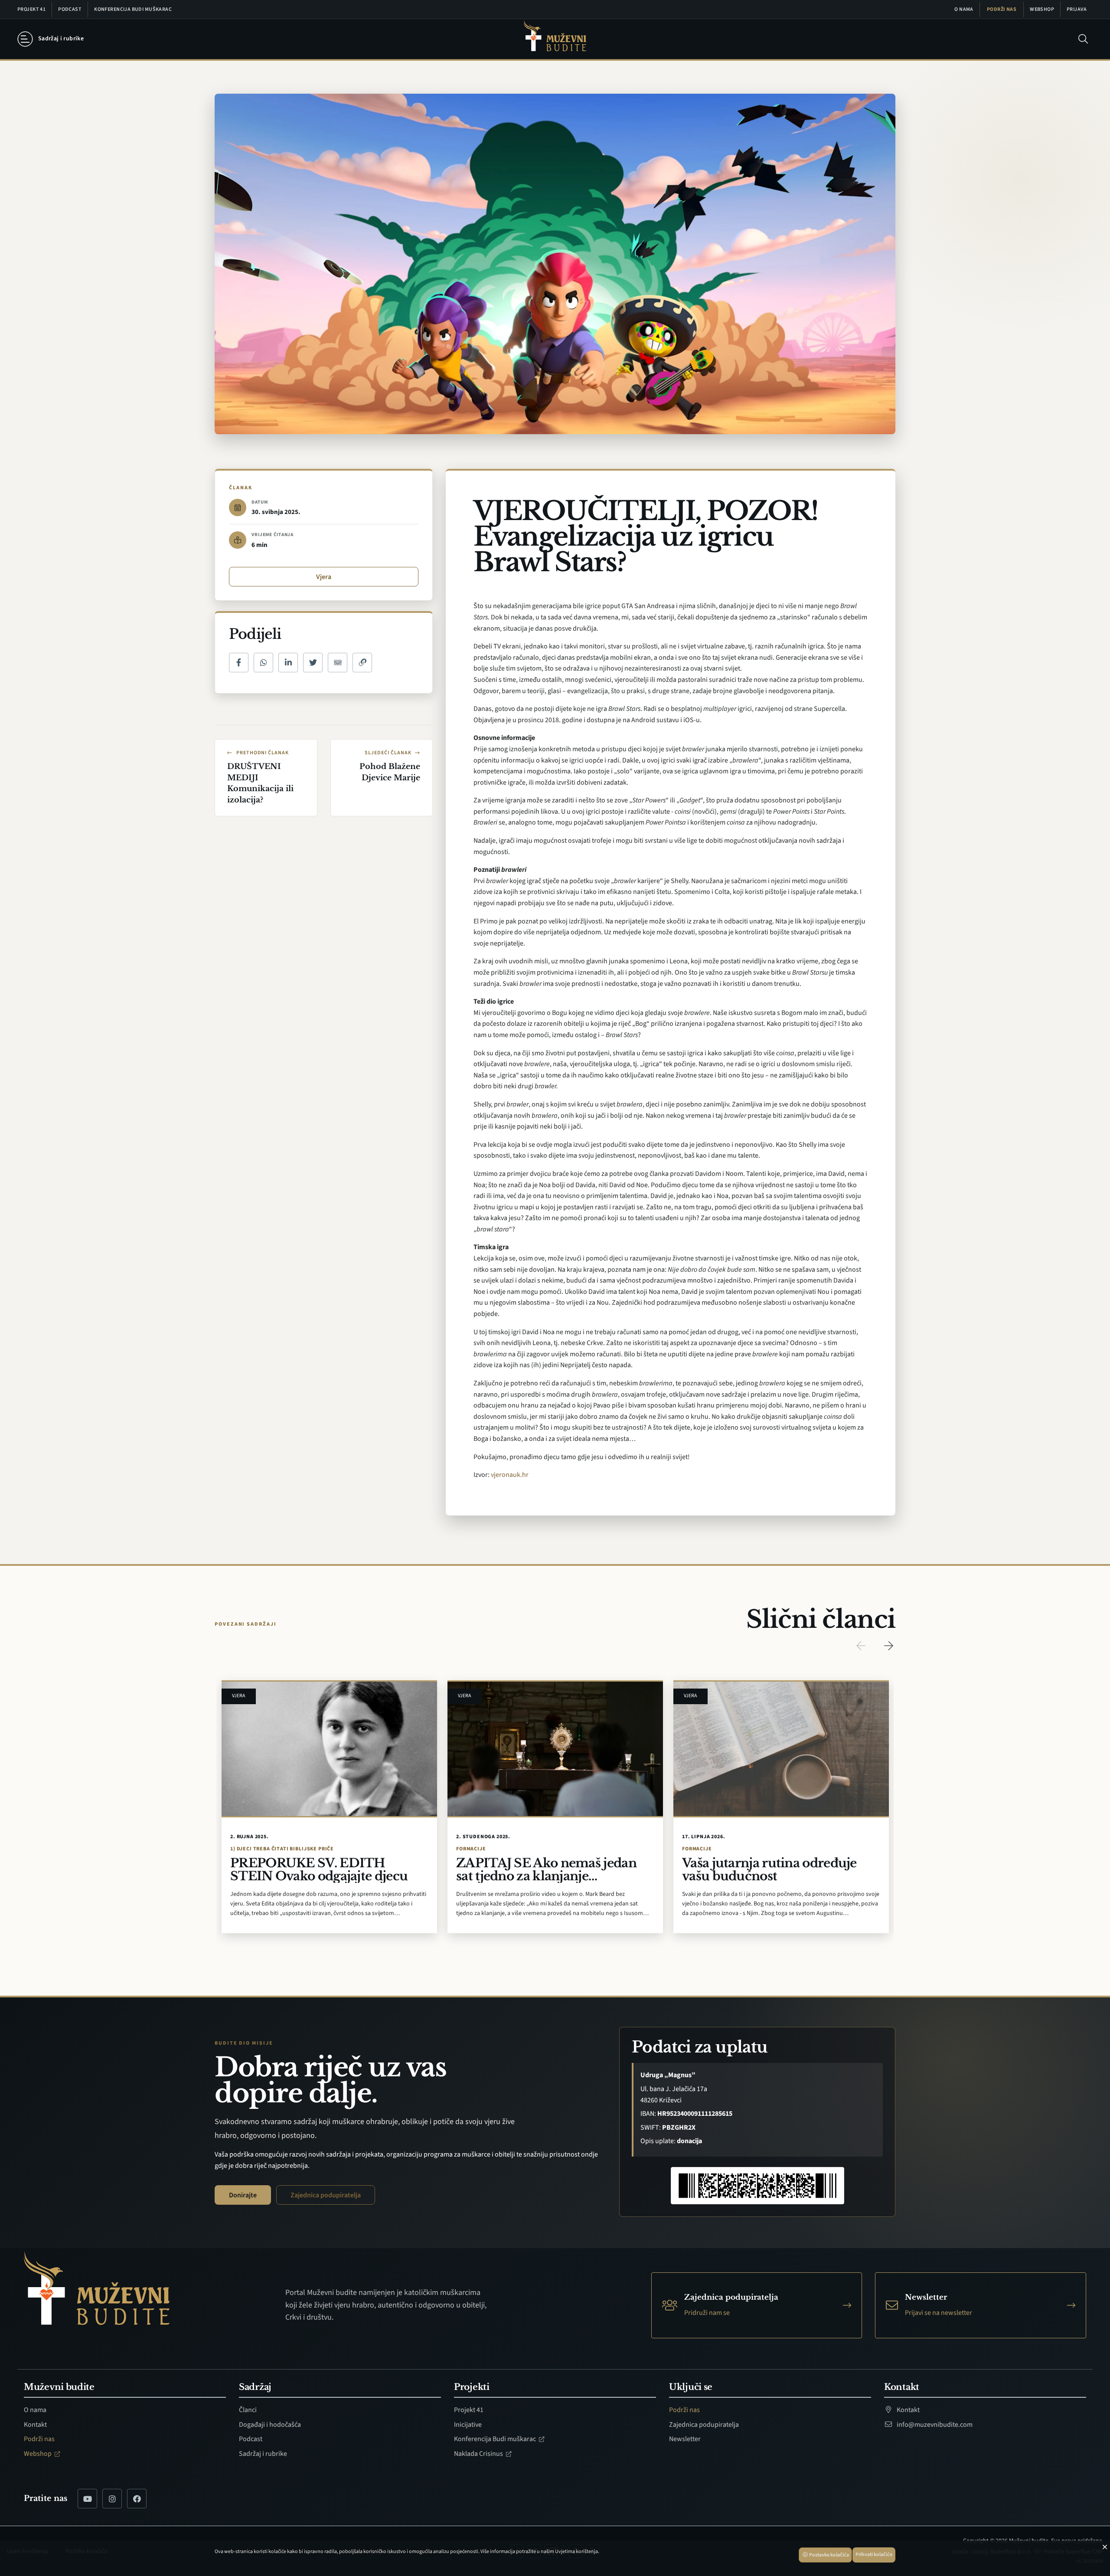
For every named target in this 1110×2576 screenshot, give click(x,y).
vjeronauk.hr (510, 1475)
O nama (964, 9)
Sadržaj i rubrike (263, 2454)
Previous (861, 1646)
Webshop (1042, 9)
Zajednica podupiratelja (326, 2195)
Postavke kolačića (829, 2555)
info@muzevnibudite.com (934, 2425)
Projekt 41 (31, 9)
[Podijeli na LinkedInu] (288, 663)
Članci (248, 2410)
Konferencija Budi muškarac (133, 9)
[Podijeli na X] (313, 663)
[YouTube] (87, 2499)
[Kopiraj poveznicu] (362, 663)
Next (888, 1646)
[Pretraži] (1083, 39)
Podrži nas (1002, 9)
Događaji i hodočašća (270, 2425)
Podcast (70, 9)
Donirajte (243, 2195)
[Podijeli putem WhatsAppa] (263, 663)
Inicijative (468, 2425)
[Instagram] (112, 2499)
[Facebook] (137, 2499)
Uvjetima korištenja (576, 2551)
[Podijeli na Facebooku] (239, 663)
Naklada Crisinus (479, 2454)
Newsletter (685, 2439)
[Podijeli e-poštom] (338, 663)
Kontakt (35, 2425)
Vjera (324, 577)
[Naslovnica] (555, 39)
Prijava (1077, 9)
